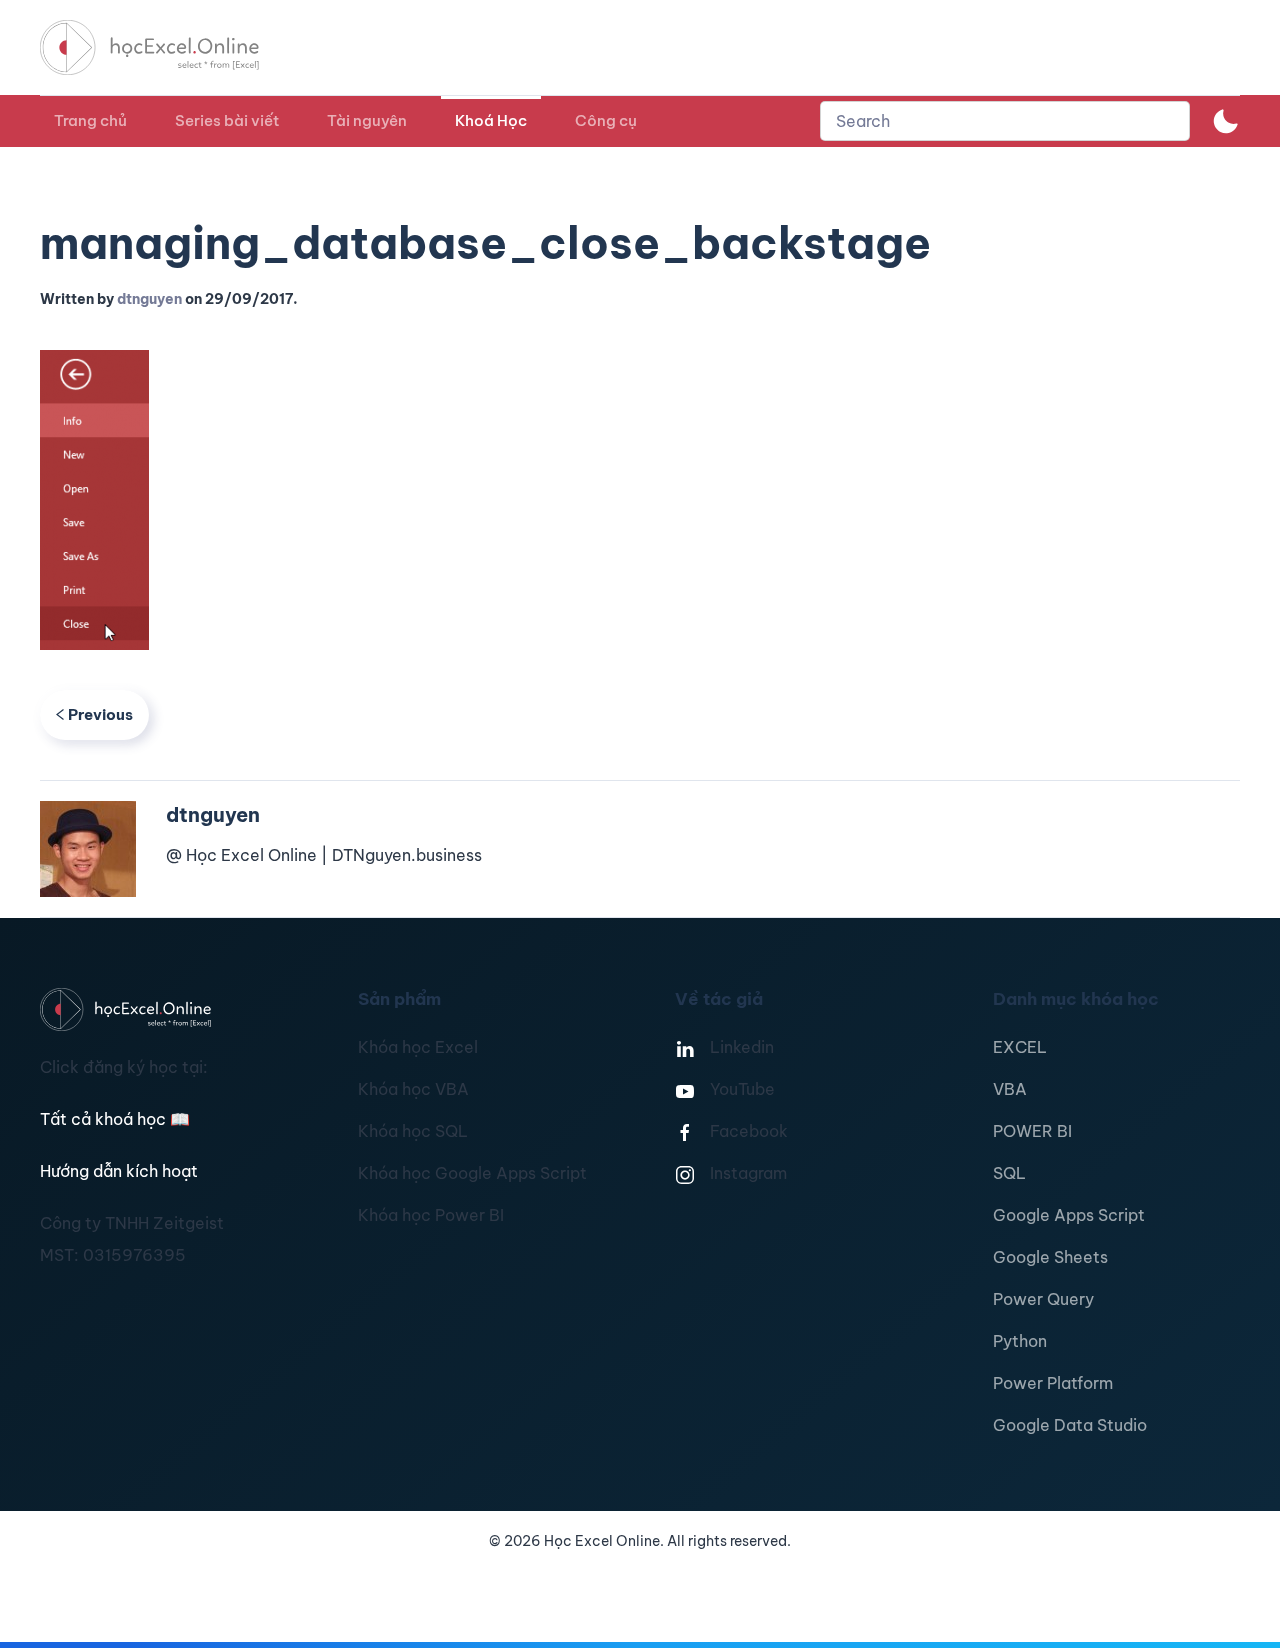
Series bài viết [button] (227, 120)
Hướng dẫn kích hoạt (119, 1171)
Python (1020, 1341)
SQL (1009, 1173)
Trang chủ (90, 120)
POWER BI (1032, 1131)
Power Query (1043, 1299)
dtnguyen (149, 299)
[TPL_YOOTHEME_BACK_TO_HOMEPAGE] (168, 47)
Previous (100, 714)
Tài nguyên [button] (367, 120)
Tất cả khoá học (115, 1119)
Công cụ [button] (606, 120)
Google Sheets (1050, 1257)
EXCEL (1020, 1047)
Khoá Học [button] (491, 120)
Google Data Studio (1070, 1425)
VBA (1010, 1089)
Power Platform (1053, 1383)
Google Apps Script (1069, 1215)
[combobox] (1005, 121)
